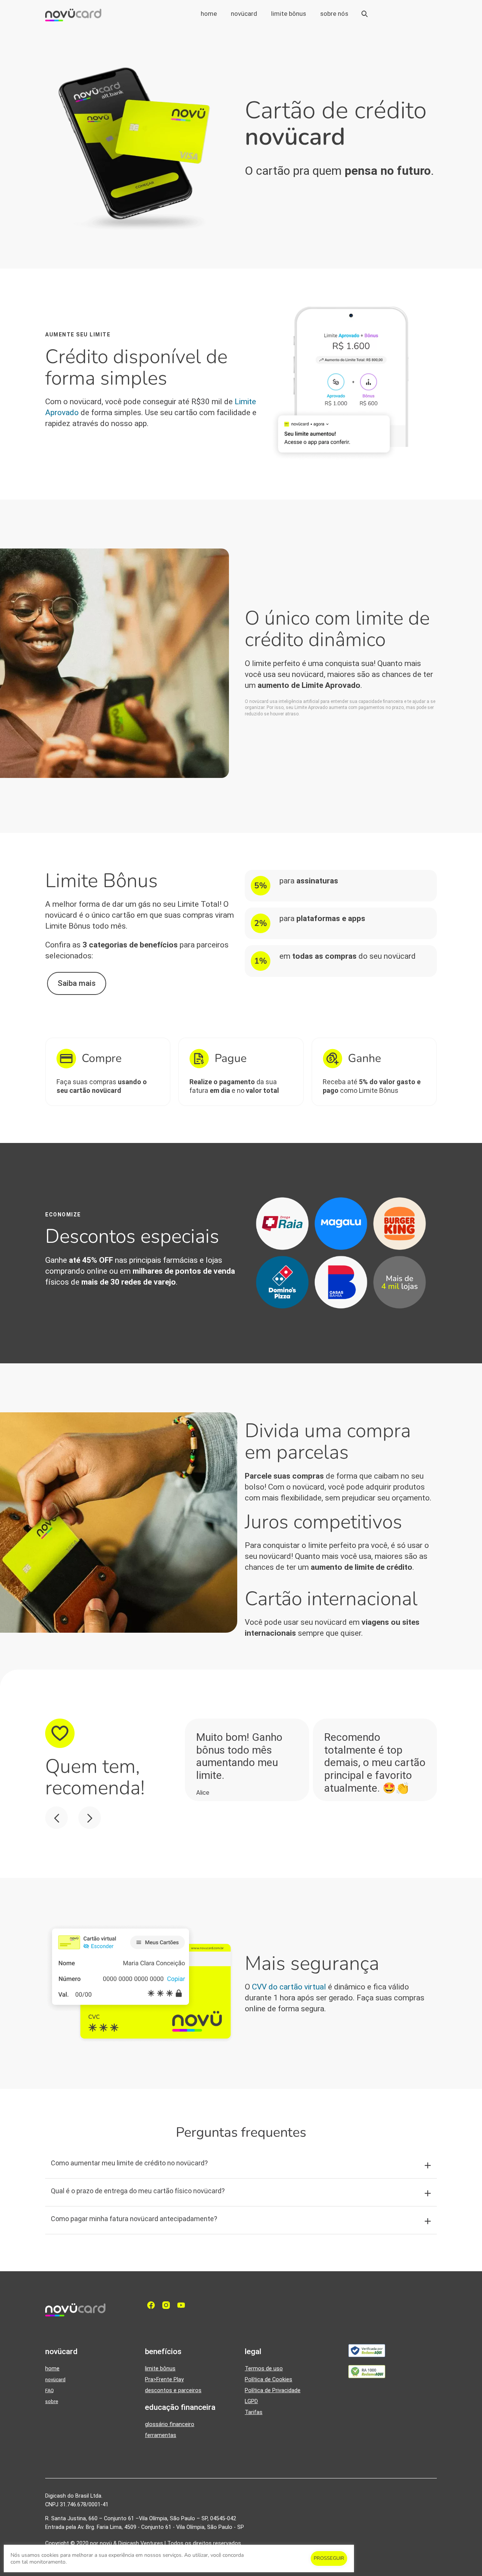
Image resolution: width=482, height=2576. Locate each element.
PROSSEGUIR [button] (329, 2558)
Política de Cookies (268, 2380)
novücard (244, 14)
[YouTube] (183, 2305)
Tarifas (254, 2412)
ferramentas (161, 2435)
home (209, 14)
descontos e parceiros (173, 2390)
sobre (52, 2401)
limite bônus (289, 14)
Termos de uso (264, 2369)
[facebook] (153, 2305)
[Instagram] (168, 2305)
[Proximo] (90, 1818)
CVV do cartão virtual (289, 1987)
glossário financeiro (170, 2424)
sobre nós (334, 14)
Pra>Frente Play (164, 2380)
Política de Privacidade (273, 2390)
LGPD (251, 2401)
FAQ (50, 2390)
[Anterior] (56, 1818)
